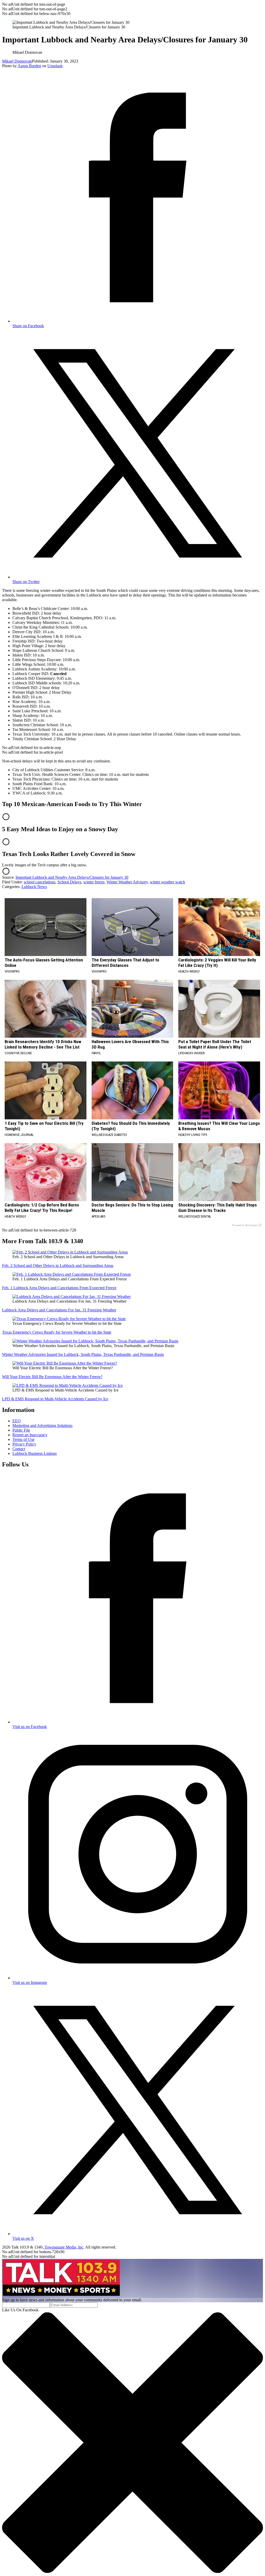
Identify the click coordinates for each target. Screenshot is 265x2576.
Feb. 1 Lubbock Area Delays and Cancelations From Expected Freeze (59, 1288)
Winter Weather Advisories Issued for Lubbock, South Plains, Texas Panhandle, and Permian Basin (83, 1354)
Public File (21, 1430)
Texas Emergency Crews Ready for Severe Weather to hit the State (57, 1332)
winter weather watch (167, 882)
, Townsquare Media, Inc (63, 2247)
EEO (17, 1421)
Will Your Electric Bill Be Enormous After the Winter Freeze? (52, 1377)
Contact (19, 1449)
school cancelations (40, 882)
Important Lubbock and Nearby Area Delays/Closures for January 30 (72, 877)
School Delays (69, 882)
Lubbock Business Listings (35, 1453)
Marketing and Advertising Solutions (42, 1425)
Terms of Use (23, 1439)
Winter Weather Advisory (127, 882)
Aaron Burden (29, 66)
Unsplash (55, 66)
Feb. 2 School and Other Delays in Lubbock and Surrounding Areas (58, 1266)
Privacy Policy (24, 1444)
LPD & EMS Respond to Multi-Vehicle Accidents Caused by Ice (55, 1399)
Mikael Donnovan (17, 61)
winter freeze (94, 882)
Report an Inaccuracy (30, 1435)
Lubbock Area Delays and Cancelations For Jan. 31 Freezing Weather (59, 1310)
